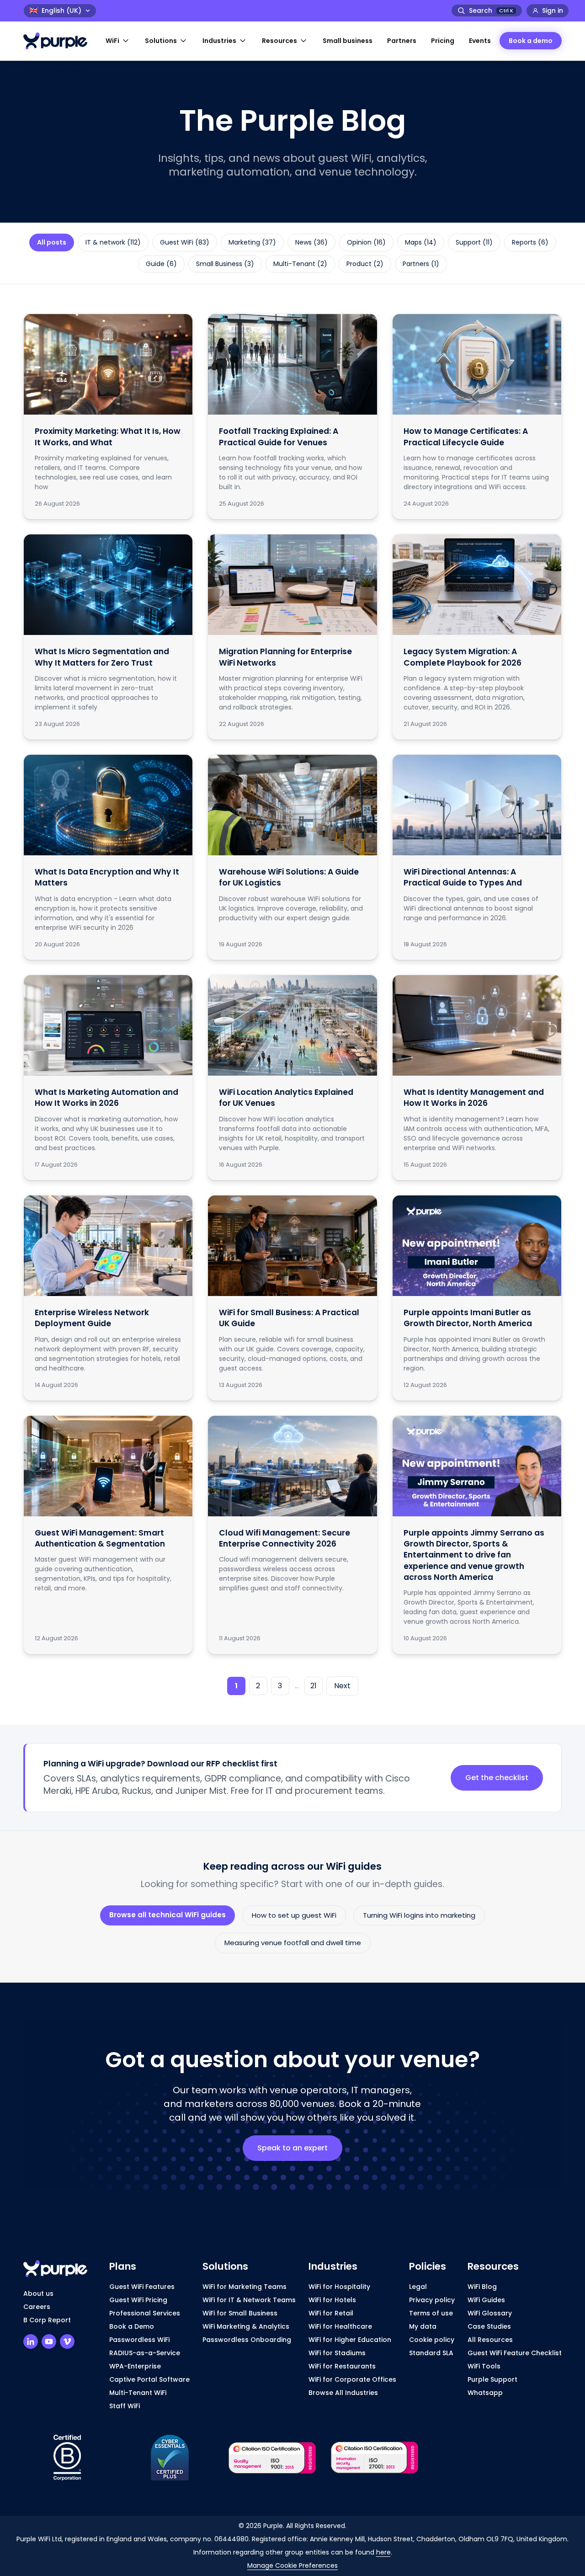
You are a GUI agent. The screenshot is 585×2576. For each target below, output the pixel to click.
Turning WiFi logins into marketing (419, 1915)
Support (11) (474, 242)
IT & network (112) (113, 242)
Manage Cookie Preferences (292, 2565)
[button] (118, 41)
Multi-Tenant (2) (300, 264)
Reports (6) (530, 242)
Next (342, 1686)
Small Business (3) (225, 264)
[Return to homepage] (60, 41)
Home (33, 73)
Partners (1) (421, 264)
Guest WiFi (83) (185, 242)
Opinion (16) (366, 242)
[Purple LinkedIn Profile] (31, 2341)
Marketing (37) (252, 242)
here (383, 2552)
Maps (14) (421, 242)
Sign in (553, 11)
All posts (52, 242)
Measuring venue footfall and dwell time (293, 1943)
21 (314, 1686)
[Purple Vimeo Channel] (67, 2341)
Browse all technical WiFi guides (168, 1915)
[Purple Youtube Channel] (49, 2341)
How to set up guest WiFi (294, 1915)
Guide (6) (161, 264)
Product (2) (365, 264)
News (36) (311, 242)
